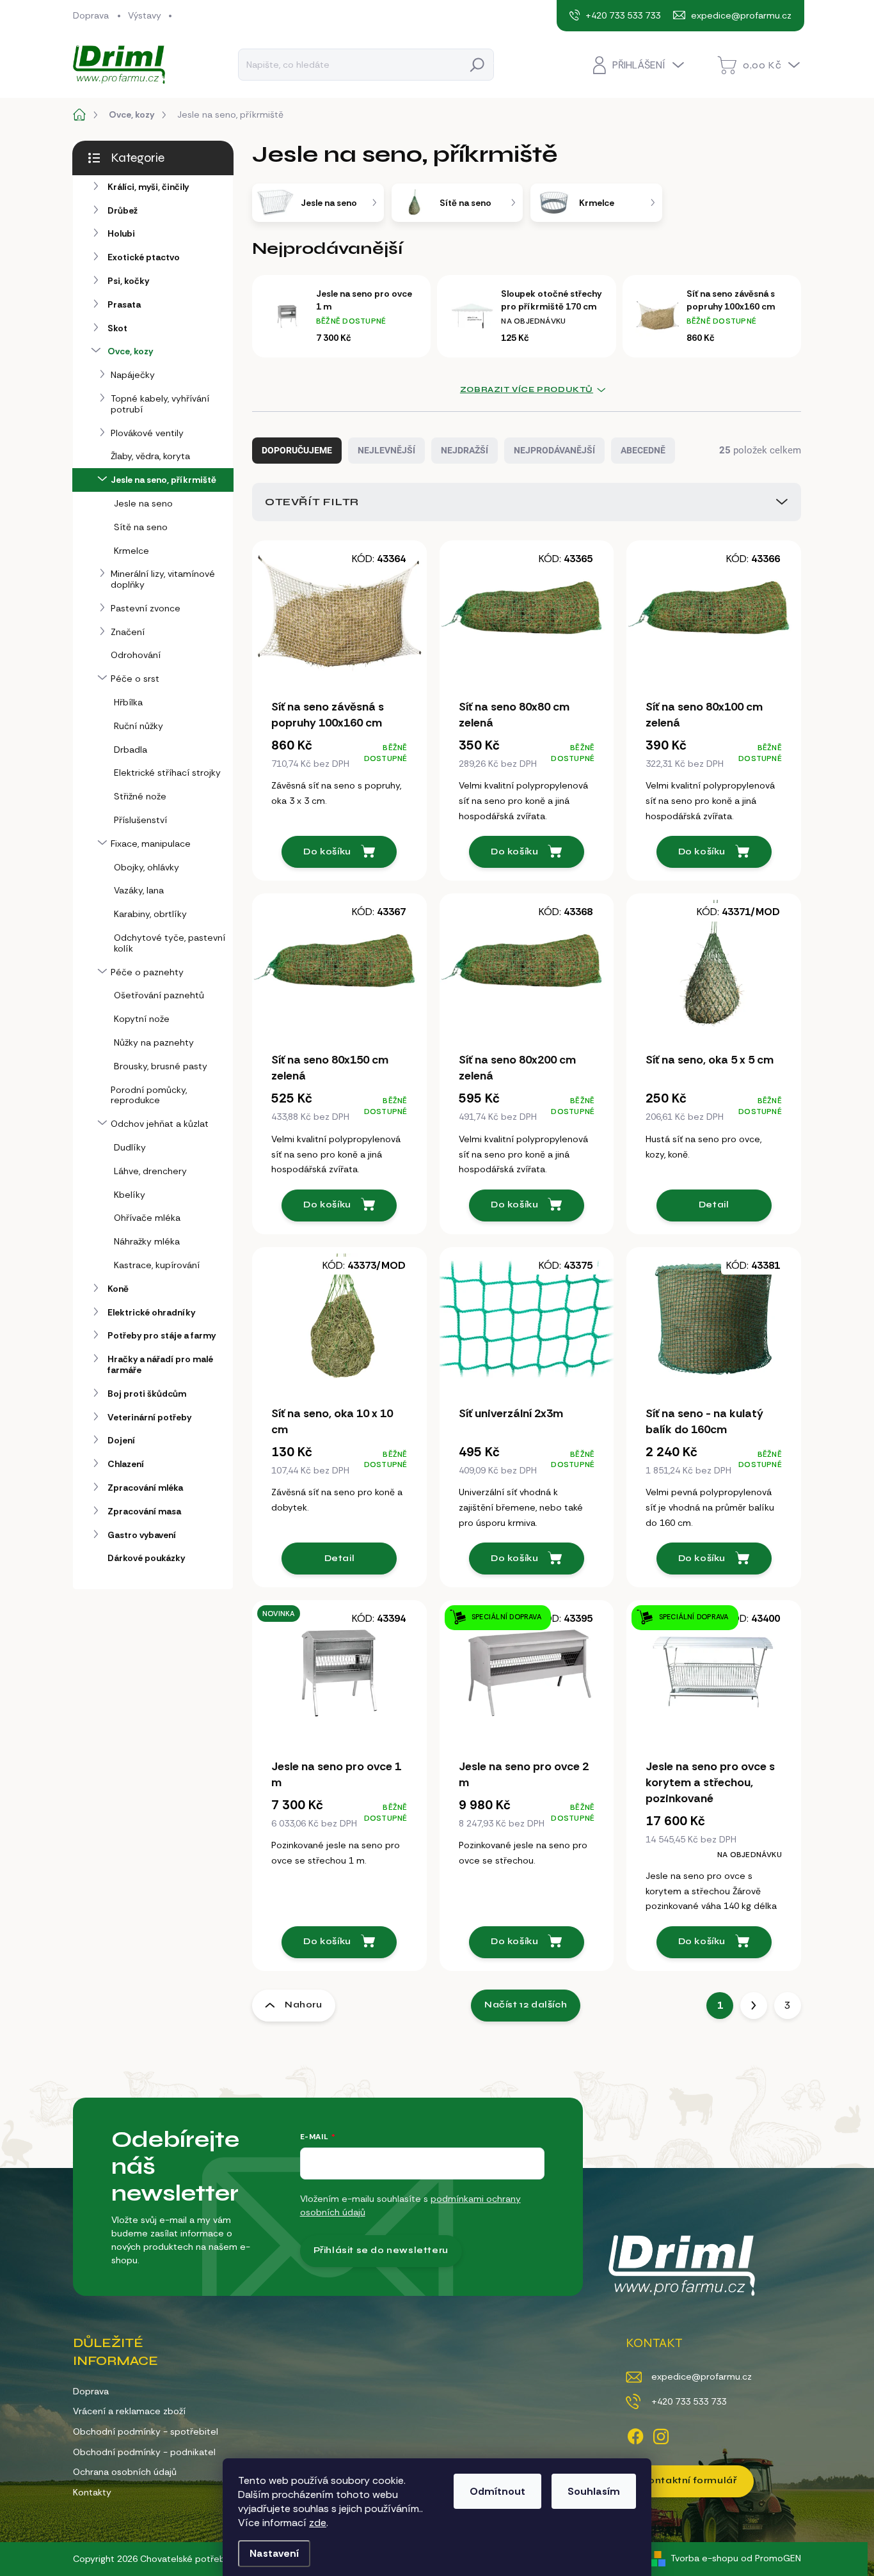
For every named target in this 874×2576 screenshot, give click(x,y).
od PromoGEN (771, 2558)
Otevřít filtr (312, 502)
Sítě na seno (141, 527)
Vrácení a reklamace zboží (129, 2411)
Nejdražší (465, 450)
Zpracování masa (144, 1511)
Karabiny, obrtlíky (150, 914)
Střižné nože (140, 796)
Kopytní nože (142, 1019)
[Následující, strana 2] (754, 2006)
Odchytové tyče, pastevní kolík (170, 943)
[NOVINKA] (339, 1678)
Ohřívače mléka (147, 1218)
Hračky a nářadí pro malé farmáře (160, 1364)
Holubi (121, 233)
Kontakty (92, 2492)
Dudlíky (130, 1147)
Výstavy (145, 15)
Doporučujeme (297, 450)
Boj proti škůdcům (147, 1394)
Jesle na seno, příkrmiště (163, 480)
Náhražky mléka (147, 1241)
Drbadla (131, 750)
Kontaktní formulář (690, 2480)
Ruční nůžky (139, 726)
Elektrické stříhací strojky (167, 773)
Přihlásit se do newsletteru (381, 2250)
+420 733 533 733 (689, 2401)
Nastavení (274, 2553)
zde (318, 2523)
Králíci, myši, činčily (148, 187)
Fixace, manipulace (151, 844)
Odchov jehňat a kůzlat (160, 1124)
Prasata (124, 304)
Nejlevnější (386, 450)
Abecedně (643, 450)
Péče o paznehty (147, 972)
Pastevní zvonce (146, 608)
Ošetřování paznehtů (159, 995)
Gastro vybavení (142, 1535)
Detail (714, 1205)
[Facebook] (635, 2434)
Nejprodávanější (554, 450)
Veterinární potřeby (149, 1417)
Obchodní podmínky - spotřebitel (146, 2431)
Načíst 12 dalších (526, 2005)
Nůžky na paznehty (154, 1042)
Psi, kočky (128, 281)
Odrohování (136, 655)
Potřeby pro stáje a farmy (162, 1335)
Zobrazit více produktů (527, 389)
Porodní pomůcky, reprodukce (149, 1095)
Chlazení (126, 1464)
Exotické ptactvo (144, 257)
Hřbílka (128, 702)
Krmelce (131, 551)
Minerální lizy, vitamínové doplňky (163, 579)
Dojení (121, 1440)
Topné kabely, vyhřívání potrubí (160, 404)
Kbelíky (130, 1195)
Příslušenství (140, 820)
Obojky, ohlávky (147, 867)
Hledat (477, 64)
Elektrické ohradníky (151, 1312)
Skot (117, 328)
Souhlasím (594, 2491)
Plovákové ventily (147, 433)
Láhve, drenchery (150, 1171)
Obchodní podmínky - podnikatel (144, 2452)
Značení (128, 632)
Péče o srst (135, 679)
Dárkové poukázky (146, 1558)
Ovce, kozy (130, 351)
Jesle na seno (143, 503)
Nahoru (304, 2005)
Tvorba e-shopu (704, 2558)
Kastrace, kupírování (157, 1265)
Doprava (91, 15)
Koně (118, 1289)
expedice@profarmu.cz (702, 2376)
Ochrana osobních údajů (125, 2472)
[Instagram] (661, 2434)
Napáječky (133, 375)
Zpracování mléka (145, 1488)
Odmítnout (497, 2491)
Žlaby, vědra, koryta (150, 456)
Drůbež (123, 210)
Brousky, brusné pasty (161, 1066)
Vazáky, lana (139, 890)
